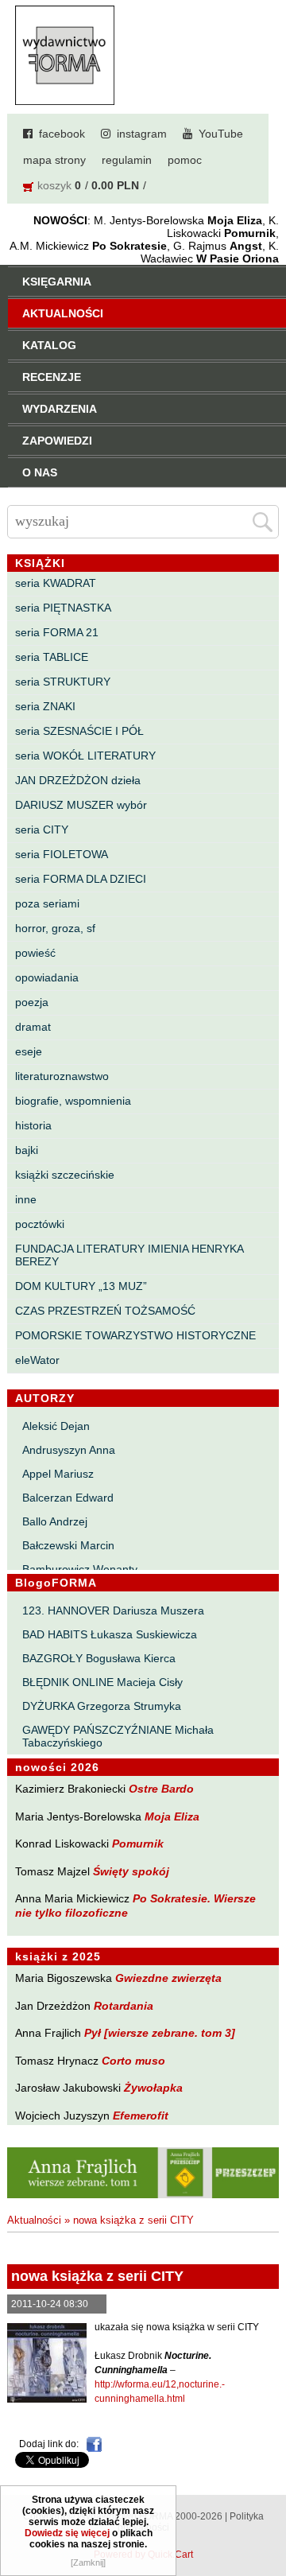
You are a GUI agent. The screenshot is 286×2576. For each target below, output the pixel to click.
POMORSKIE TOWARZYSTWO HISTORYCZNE (135, 1335)
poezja (32, 1002)
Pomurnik (138, 1844)
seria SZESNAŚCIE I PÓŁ (79, 731)
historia (33, 1125)
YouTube (221, 134)
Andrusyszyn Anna (69, 1450)
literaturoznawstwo (62, 1076)
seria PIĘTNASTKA (63, 608)
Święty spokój (131, 1871)
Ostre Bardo (161, 1789)
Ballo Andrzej (55, 1521)
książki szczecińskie (65, 1175)
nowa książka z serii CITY (133, 2220)
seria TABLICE (52, 657)
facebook (62, 134)
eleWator (37, 1360)
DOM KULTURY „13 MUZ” (81, 1286)
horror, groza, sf (55, 928)
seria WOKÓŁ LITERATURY (85, 756)
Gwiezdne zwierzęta (168, 1978)
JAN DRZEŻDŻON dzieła (78, 780)
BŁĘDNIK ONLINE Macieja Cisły (102, 1682)
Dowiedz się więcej (67, 2533)
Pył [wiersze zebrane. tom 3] (160, 2033)
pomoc (185, 160)
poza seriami (47, 903)
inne (26, 1199)
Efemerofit (141, 2116)
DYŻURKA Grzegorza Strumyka (102, 1706)
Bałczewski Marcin (68, 1545)
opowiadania (47, 977)
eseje (29, 1051)
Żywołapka (153, 2088)
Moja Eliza (172, 1816)
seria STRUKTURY (63, 682)
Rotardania (124, 2006)
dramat (33, 1027)
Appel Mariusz (58, 1474)
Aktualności (34, 2220)
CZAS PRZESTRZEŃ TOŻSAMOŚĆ (105, 1311)
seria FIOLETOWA (62, 854)
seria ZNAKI (45, 706)
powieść (35, 953)
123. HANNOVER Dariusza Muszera (113, 1610)
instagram (142, 134)
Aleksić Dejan (56, 1426)
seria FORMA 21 (57, 632)
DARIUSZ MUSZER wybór (81, 805)
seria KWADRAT (56, 583)
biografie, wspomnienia (73, 1101)
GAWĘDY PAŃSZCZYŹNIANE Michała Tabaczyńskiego (118, 1736)
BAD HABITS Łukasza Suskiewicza (110, 1634)
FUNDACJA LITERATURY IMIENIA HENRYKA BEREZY (129, 1255)
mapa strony (54, 160)
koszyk (54, 185)
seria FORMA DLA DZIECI (81, 879)
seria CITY (42, 830)
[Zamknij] (88, 2562)
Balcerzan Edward (68, 1498)
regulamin (127, 160)
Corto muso (133, 2061)
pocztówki (40, 1224)
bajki (27, 1150)
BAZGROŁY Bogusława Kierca (99, 1658)
